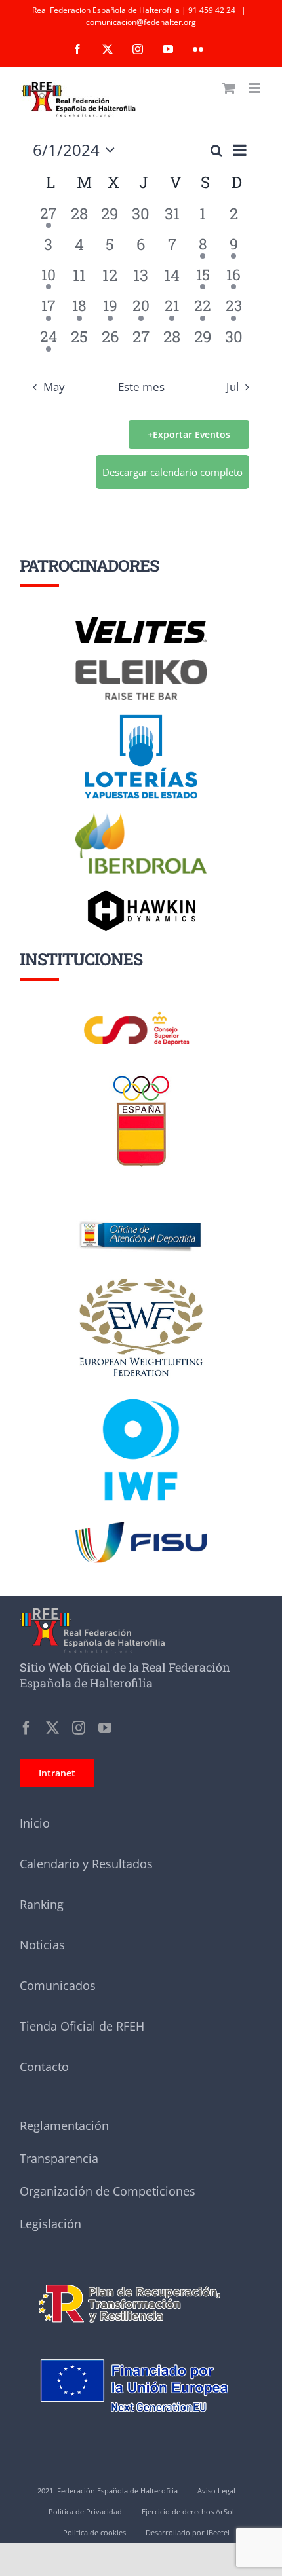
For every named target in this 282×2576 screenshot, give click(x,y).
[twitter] (52, 1728)
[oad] (141, 1204)
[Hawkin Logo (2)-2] (141, 894)
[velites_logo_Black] (141, 621)
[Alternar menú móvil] (255, 88)
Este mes (141, 387)
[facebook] (26, 1728)
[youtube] (105, 1728)
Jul (232, 387)
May (54, 387)
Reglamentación (64, 2125)
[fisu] (141, 1526)
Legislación (50, 2224)
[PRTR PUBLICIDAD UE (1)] (141, 2276)
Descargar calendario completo (172, 472)
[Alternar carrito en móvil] (229, 88)
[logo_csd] (141, 1015)
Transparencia (59, 2158)
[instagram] (79, 1728)
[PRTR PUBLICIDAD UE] (141, 2343)
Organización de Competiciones (108, 2191)
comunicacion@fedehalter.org (141, 22)
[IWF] (141, 1389)
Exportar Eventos (191, 434)
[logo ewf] (141, 1281)
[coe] (141, 1076)
